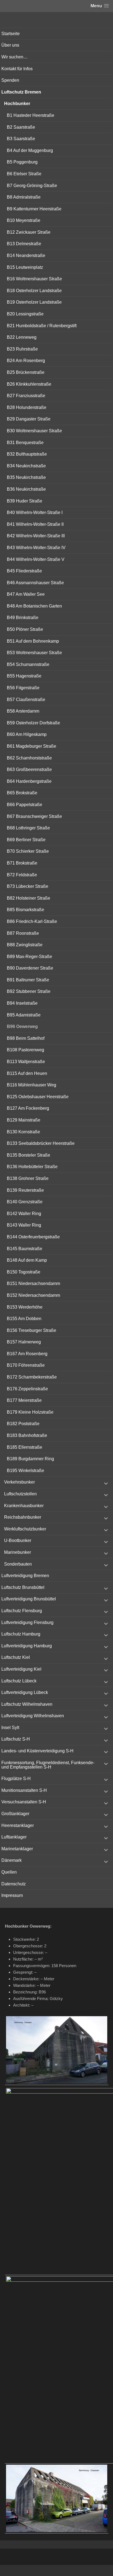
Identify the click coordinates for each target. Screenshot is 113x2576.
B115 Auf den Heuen (27, 1073)
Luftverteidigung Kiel (21, 1669)
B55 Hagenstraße (24, 676)
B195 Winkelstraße (26, 1471)
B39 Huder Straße (25, 501)
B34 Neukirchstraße (26, 466)
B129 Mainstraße (24, 1120)
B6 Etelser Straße (24, 174)
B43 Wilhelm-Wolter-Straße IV (36, 548)
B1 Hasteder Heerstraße (31, 115)
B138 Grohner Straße (28, 1178)
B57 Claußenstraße (26, 700)
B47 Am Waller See (26, 594)
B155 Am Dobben (24, 1319)
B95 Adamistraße (24, 1015)
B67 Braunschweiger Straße (34, 816)
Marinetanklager (17, 1849)
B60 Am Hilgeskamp (27, 734)
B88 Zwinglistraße (25, 945)
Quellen (9, 1872)
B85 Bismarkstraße (26, 910)
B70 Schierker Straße (28, 851)
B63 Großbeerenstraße (29, 769)
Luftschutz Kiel (16, 1657)
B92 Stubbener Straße (29, 991)
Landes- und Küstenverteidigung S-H (37, 1751)
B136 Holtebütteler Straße (32, 1167)
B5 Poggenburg (22, 162)
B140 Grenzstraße (25, 1202)
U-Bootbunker (18, 1540)
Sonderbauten (18, 1564)
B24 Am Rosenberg (26, 361)
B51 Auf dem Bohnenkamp (33, 641)
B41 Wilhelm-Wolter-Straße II (35, 524)
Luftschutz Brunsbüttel (23, 1587)
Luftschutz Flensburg (22, 1611)
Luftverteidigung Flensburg (27, 1622)
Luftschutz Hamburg (21, 1634)
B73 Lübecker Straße (28, 886)
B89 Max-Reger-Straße (29, 957)
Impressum (12, 1895)
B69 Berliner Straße (26, 840)
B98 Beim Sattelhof (26, 1038)
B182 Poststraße (23, 1424)
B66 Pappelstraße (25, 805)
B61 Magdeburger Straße (32, 746)
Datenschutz (14, 1884)
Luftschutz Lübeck (19, 1681)
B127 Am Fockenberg (28, 1108)
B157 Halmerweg (24, 1342)
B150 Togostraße (24, 1272)
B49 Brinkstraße (23, 618)
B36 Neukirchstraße (26, 489)
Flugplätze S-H (16, 1779)
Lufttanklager (14, 1837)
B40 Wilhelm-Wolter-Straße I (35, 512)
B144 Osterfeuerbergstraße (33, 1237)
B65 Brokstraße (22, 793)
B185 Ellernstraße (25, 1447)
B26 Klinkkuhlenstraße (29, 384)
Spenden (10, 80)
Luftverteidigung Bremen (25, 1576)
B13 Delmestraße (24, 244)
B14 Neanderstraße (26, 255)
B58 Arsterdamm (23, 711)
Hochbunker (17, 104)
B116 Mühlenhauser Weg (32, 1085)
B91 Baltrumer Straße (28, 980)
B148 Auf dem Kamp (27, 1260)
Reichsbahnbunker (23, 1517)
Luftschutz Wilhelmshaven (27, 1704)
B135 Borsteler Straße (29, 1155)
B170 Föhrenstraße (26, 1365)
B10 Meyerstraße (24, 220)
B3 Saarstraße (21, 139)
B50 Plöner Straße (25, 629)
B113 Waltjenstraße (26, 1062)
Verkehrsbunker (19, 1482)
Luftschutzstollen (20, 1494)
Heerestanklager (18, 1825)
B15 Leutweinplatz (25, 267)
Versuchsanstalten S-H (24, 1802)
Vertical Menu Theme (67, 2571)
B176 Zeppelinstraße (27, 1389)
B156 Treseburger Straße (32, 1330)
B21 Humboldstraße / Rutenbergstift (42, 326)
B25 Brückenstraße (26, 372)
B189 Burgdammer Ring (30, 1459)
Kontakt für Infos (17, 69)
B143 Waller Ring (24, 1225)
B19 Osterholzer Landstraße (34, 302)
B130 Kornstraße (23, 1132)
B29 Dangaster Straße (29, 419)
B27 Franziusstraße (26, 396)
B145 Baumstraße (25, 1249)
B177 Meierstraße (24, 1400)
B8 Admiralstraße (24, 197)
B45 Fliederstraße (24, 571)
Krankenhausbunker (24, 1506)
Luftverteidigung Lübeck (25, 1692)
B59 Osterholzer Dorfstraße (33, 723)
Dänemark (12, 1860)
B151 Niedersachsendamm (33, 1283)
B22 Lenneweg (22, 337)
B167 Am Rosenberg (27, 1354)
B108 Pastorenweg (26, 1050)
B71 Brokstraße (22, 863)
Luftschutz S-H (16, 1739)
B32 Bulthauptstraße (27, 454)
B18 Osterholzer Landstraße (34, 291)
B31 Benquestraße (25, 443)
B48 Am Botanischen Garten (34, 606)
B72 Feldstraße (22, 875)
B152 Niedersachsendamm (33, 1295)
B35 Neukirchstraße (26, 477)
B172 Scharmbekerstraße (32, 1377)
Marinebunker (18, 1552)
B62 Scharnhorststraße (29, 758)
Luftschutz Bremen (21, 92)
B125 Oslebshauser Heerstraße (38, 1097)
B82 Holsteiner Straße (29, 898)
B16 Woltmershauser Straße (34, 279)
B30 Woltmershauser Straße (34, 431)
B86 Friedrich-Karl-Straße (32, 921)
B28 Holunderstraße (27, 407)
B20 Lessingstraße (25, 314)
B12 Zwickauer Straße (29, 232)
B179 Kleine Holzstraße (30, 1412)
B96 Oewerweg (22, 1026)
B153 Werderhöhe (25, 1307)
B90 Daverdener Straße (30, 968)
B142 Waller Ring (24, 1214)
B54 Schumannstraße (28, 664)
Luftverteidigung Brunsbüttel (29, 1599)
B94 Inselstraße (22, 1003)
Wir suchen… (15, 57)
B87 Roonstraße (23, 933)
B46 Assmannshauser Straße (35, 583)
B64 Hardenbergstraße (29, 781)
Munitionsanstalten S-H (24, 1790)
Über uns (10, 45)
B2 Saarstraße (21, 127)
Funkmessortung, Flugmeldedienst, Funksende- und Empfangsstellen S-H (48, 1765)
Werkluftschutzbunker (25, 1529)
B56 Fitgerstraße (23, 688)
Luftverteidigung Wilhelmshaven (33, 1716)
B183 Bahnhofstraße (27, 1435)
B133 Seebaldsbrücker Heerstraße (41, 1143)
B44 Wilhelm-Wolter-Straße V (36, 559)
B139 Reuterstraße (25, 1190)
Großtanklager (15, 1814)
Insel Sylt (10, 1728)
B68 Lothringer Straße (28, 828)
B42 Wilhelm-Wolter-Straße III (36, 536)
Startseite (11, 34)
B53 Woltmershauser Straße (34, 653)
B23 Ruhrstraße (22, 349)
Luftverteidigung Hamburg (27, 1646)
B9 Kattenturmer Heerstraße (34, 209)
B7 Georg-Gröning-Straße (32, 186)
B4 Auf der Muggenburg (30, 150)
